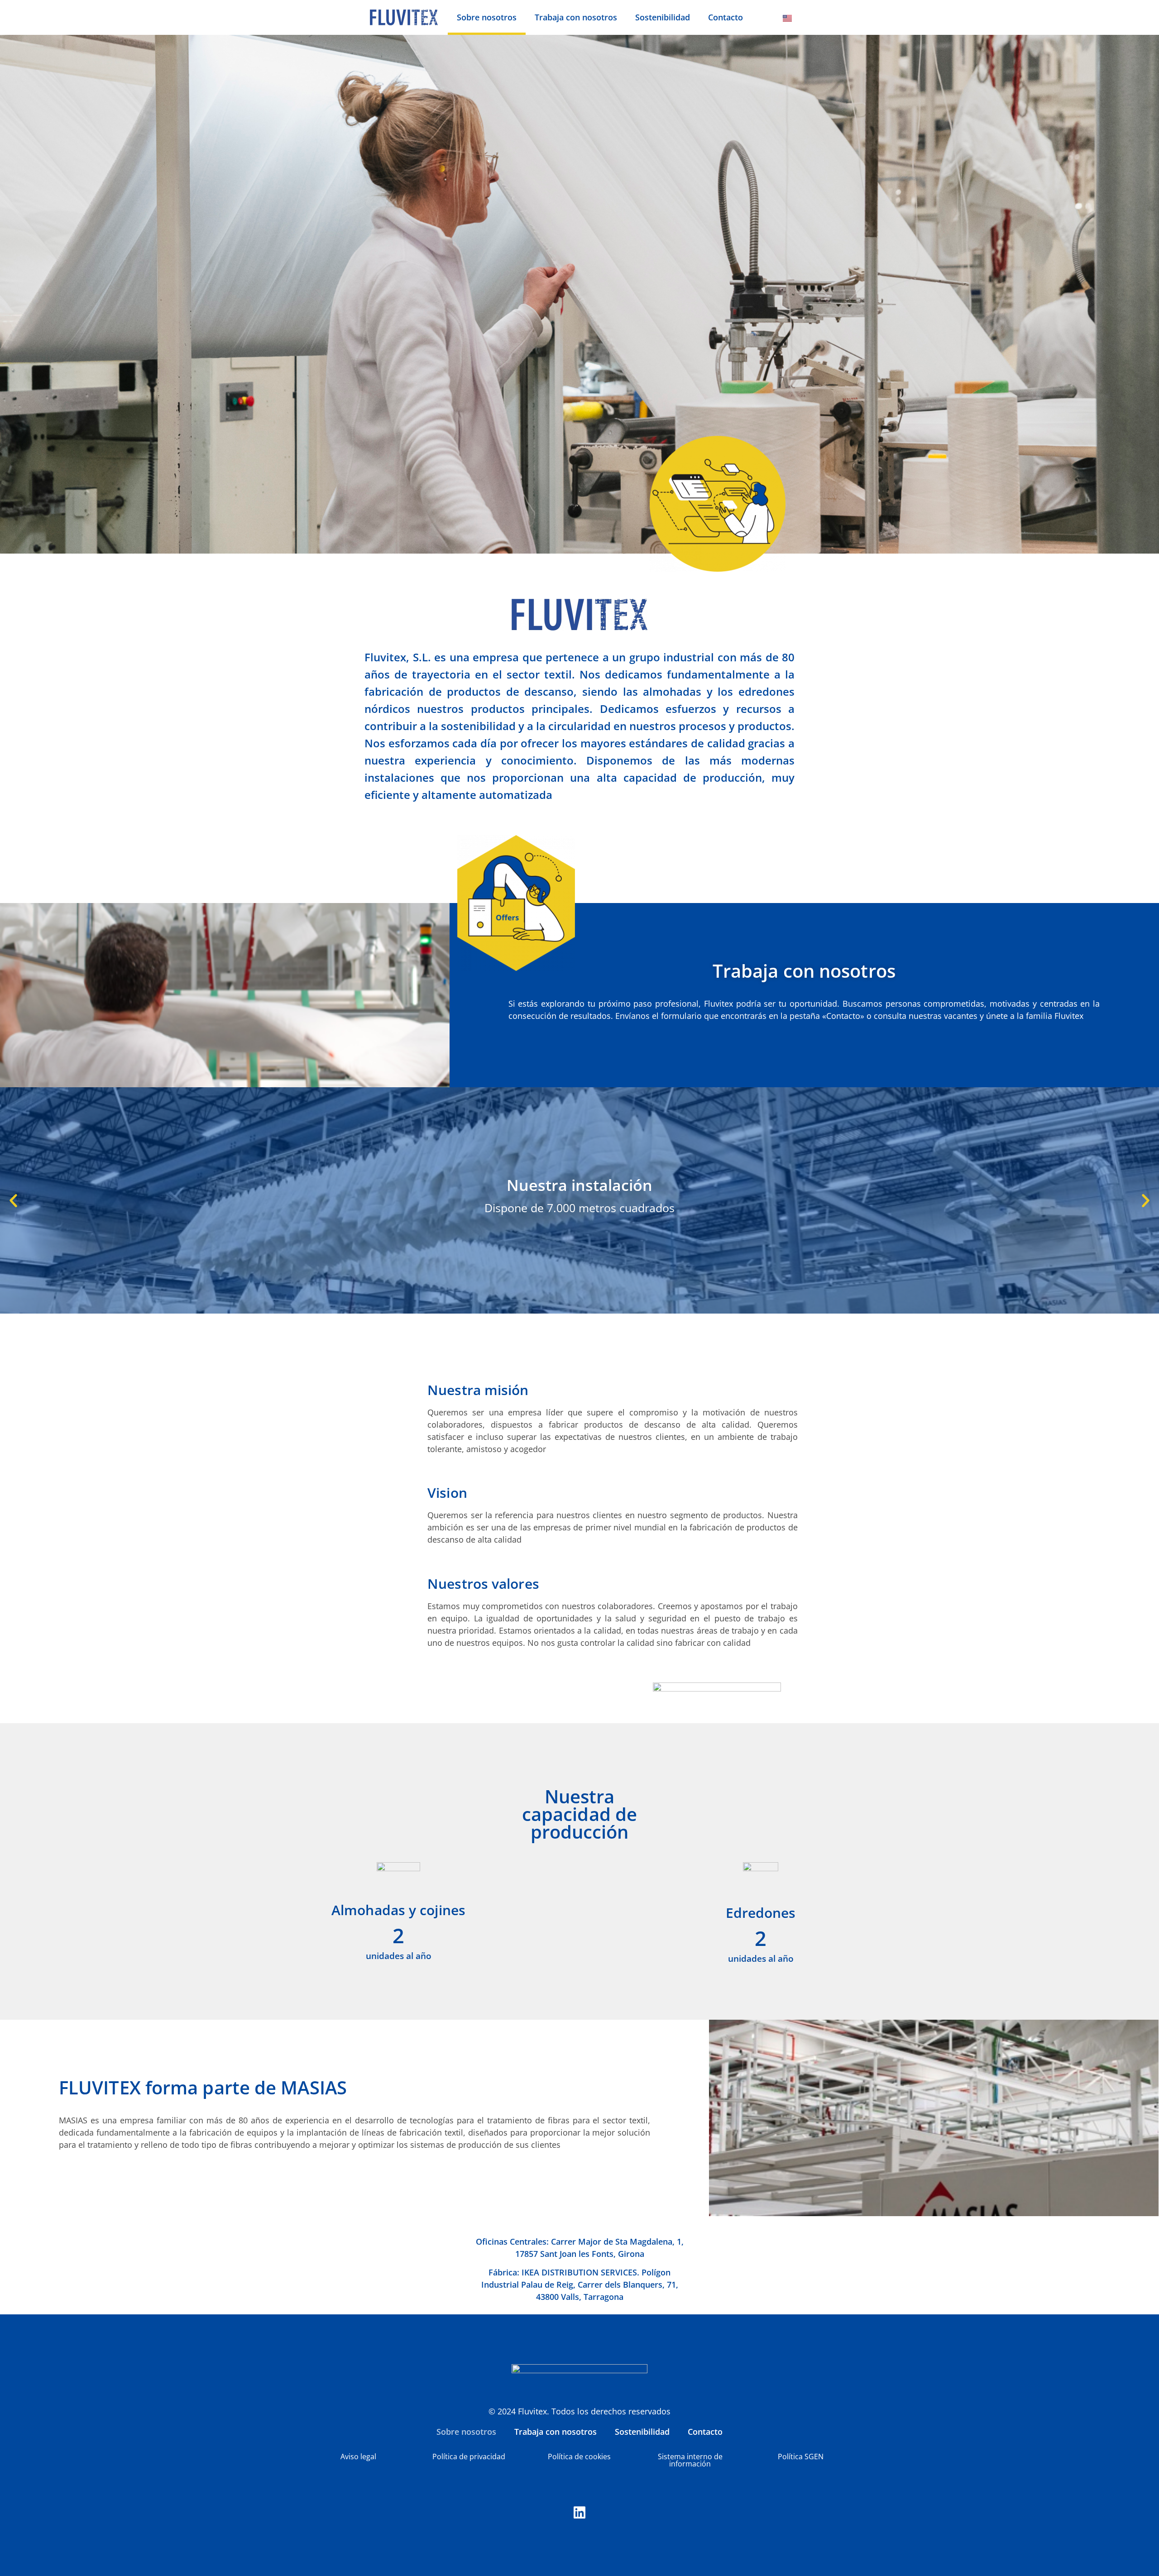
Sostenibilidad (663, 17)
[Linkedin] (579, 2513)
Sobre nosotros (487, 17)
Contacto (726, 17)
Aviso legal (358, 2457)
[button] (13, 1200)
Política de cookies (579, 2457)
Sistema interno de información (690, 2460)
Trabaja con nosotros (576, 17)
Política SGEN (801, 2457)
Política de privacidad (469, 2457)
